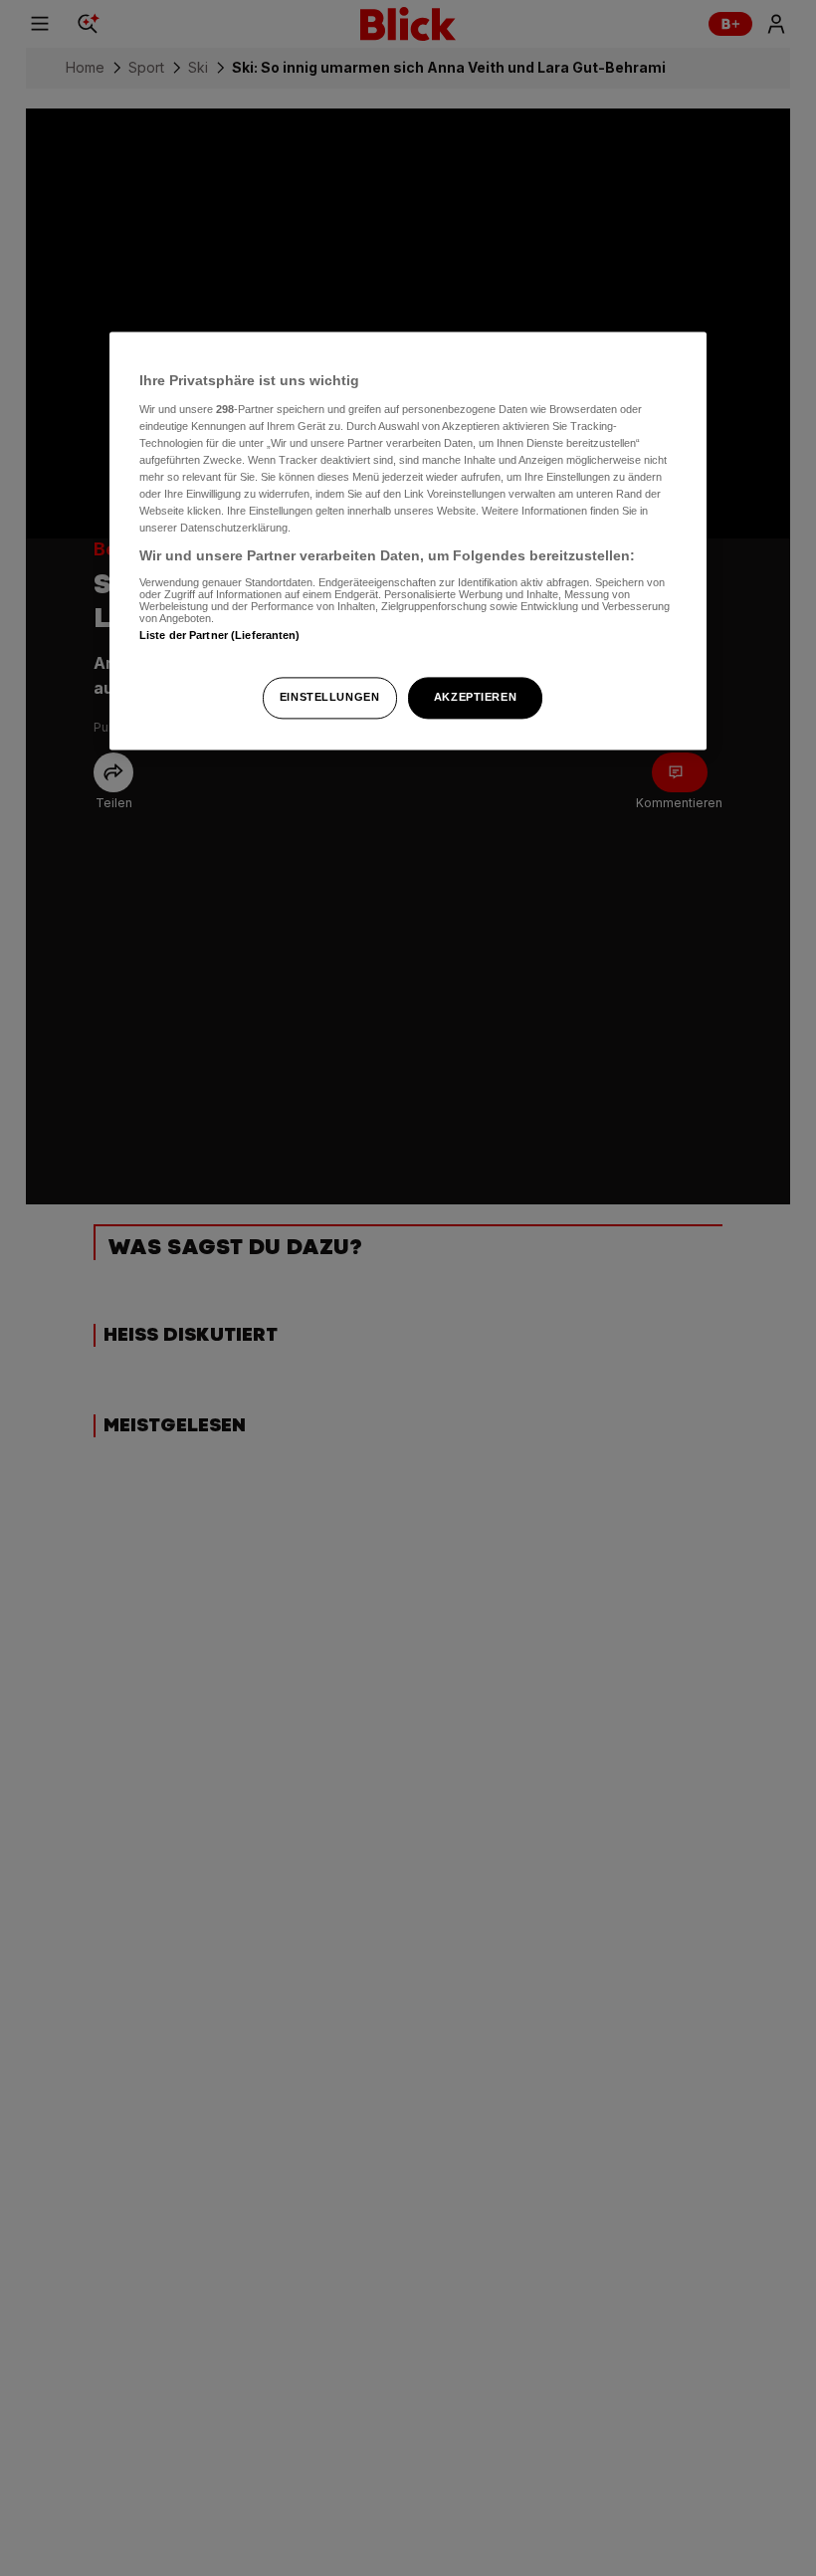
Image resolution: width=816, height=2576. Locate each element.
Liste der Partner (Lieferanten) (220, 635)
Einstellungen (329, 698)
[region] (408, 541)
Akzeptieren (475, 698)
